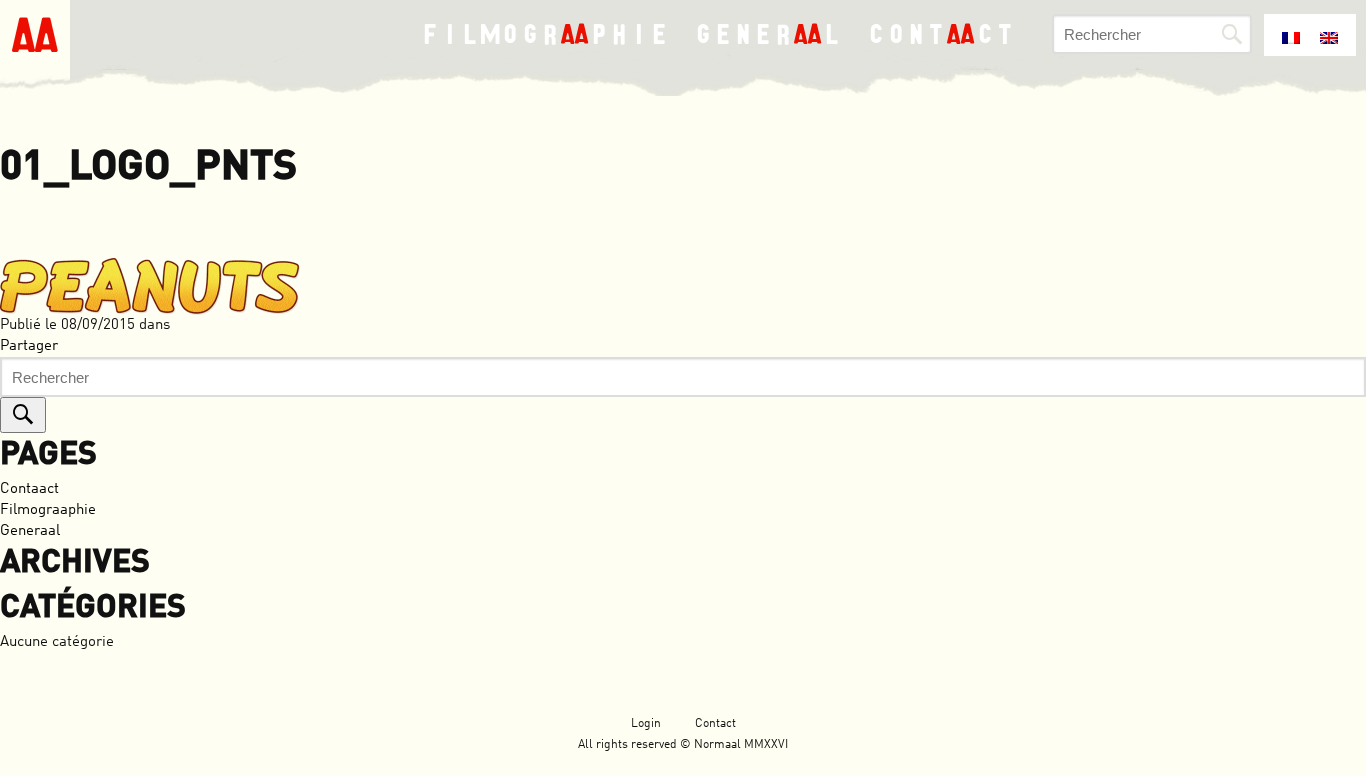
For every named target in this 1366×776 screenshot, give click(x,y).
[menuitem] (1291, 33)
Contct (941, 34)
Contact (715, 724)
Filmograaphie (48, 510)
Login (646, 724)
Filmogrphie (545, 34)
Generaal (30, 531)
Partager (29, 346)
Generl (768, 34)
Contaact (29, 489)
